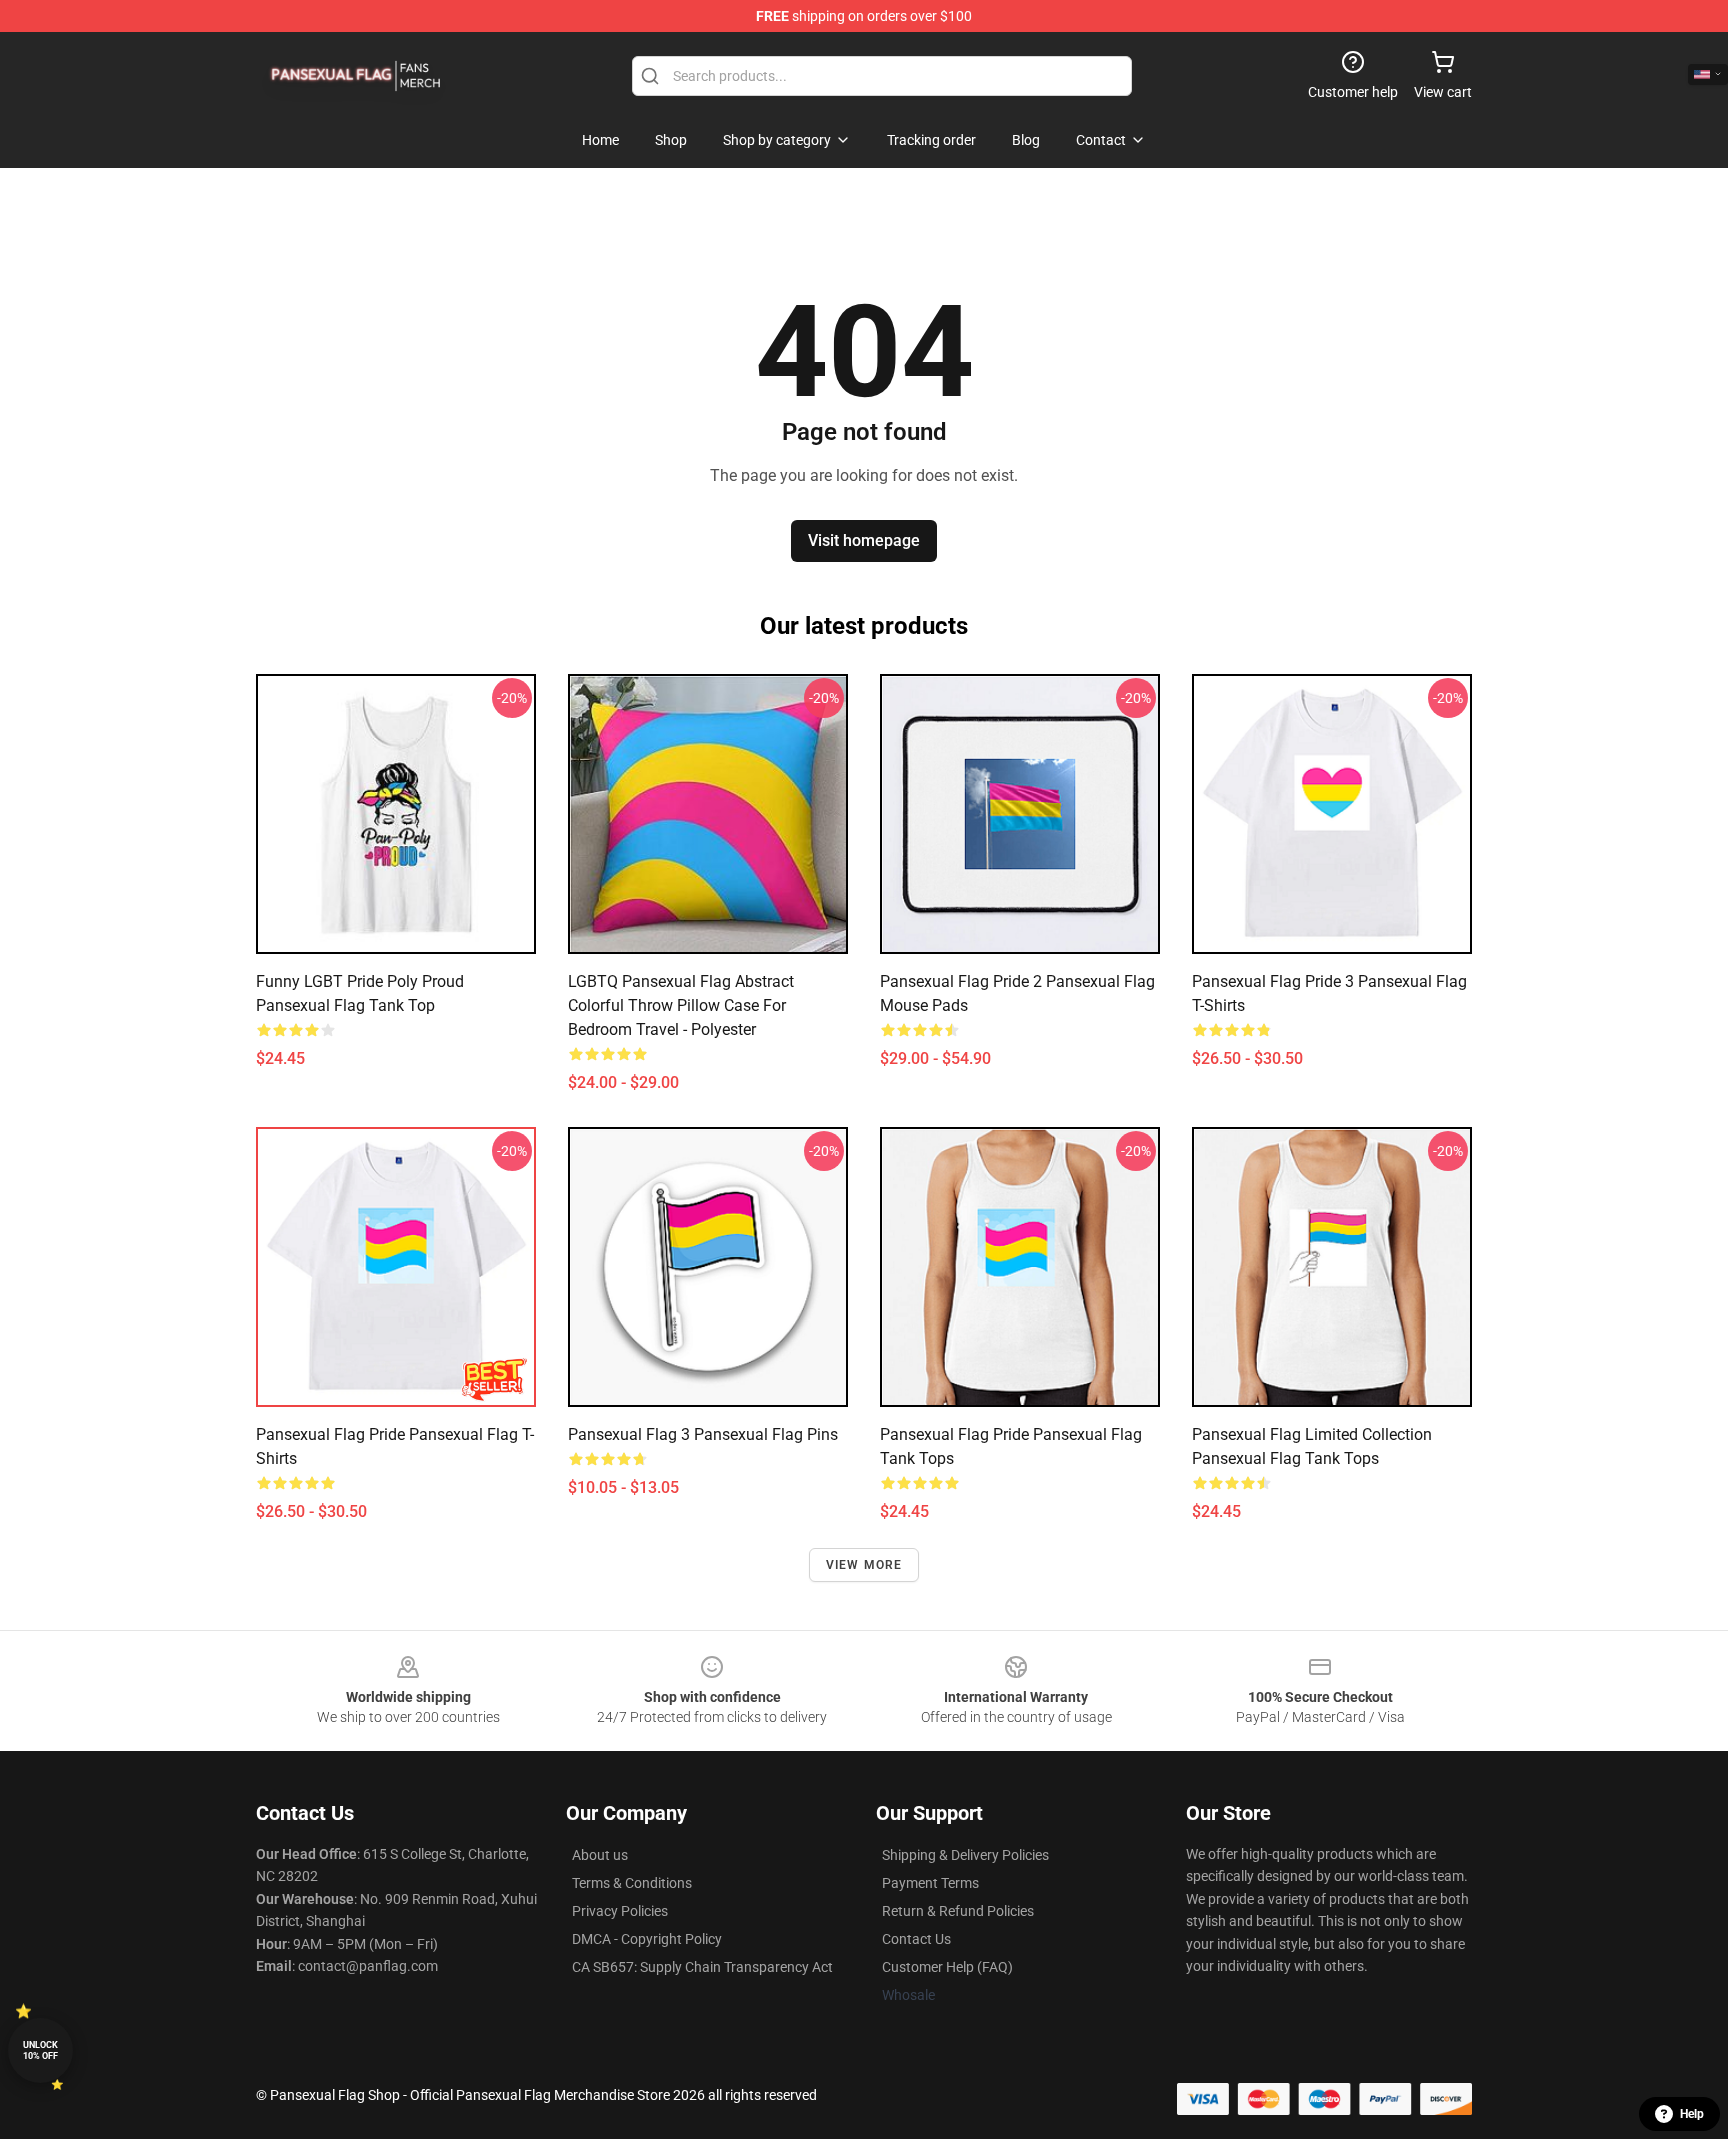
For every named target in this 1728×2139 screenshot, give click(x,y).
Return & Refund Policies (958, 1911)
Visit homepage (864, 540)
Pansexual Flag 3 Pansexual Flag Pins (703, 1434)
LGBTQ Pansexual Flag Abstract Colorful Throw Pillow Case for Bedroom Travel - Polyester (681, 1005)
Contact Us (916, 1939)
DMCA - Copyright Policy (647, 1939)
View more (864, 1565)
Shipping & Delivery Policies (965, 1855)
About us (600, 1855)
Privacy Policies (620, 1911)
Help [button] (1692, 2114)
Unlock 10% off (40, 2050)
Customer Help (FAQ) (947, 1967)
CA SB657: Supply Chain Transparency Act (702, 1967)
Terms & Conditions (632, 1883)
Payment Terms (930, 1883)
